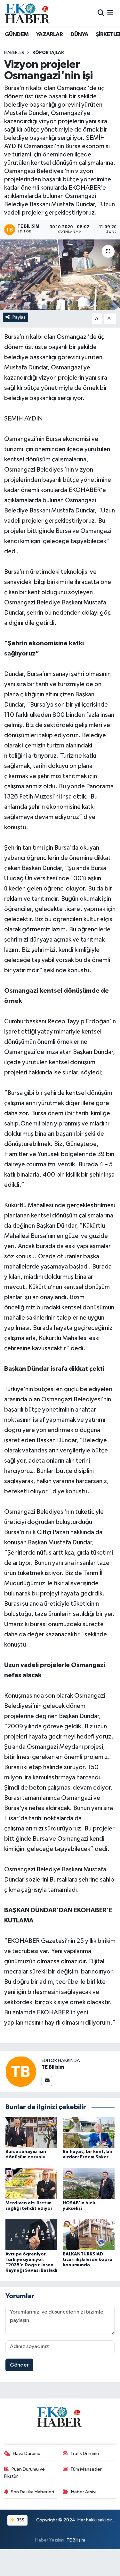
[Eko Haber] (28, 13)
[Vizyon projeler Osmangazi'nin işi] (60, 275)
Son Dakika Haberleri (32, 2492)
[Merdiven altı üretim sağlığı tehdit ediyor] (31, 2183)
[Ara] (101, 13)
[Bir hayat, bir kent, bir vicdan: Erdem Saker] (89, 2132)
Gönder (19, 2365)
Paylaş (19, 317)
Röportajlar (48, 53)
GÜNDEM (17, 34)
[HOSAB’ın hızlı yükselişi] (89, 2183)
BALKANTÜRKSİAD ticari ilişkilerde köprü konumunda (88, 2260)
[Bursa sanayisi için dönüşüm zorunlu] (31, 2132)
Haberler (14, 53)
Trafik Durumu (85, 2454)
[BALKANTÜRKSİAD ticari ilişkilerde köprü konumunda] (89, 2235)
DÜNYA (79, 34)
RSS (20, 2520)
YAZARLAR (49, 34)
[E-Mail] (47, 2081)
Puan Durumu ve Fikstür (25, 2473)
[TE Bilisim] (21, 2071)
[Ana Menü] (110, 13)
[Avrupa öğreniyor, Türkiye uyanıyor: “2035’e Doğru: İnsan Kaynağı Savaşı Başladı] (31, 2235)
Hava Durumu (27, 2454)
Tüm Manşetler (86, 2469)
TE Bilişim (76, 2540)
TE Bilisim (53, 2067)
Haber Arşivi (84, 2492)
